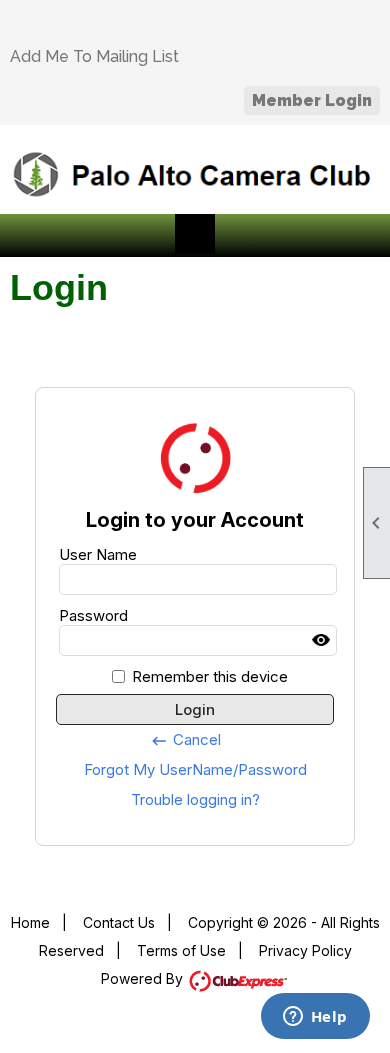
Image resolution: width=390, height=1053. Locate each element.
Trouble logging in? (195, 799)
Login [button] (195, 709)
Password (93, 615)
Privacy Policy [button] (305, 950)
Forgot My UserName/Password (195, 769)
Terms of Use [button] (181, 950)
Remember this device (210, 676)
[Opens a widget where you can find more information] (315, 1018)
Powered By (144, 978)
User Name (98, 554)
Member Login (312, 100)
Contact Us (119, 922)
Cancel (185, 740)
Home (30, 922)
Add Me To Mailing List (94, 56)
